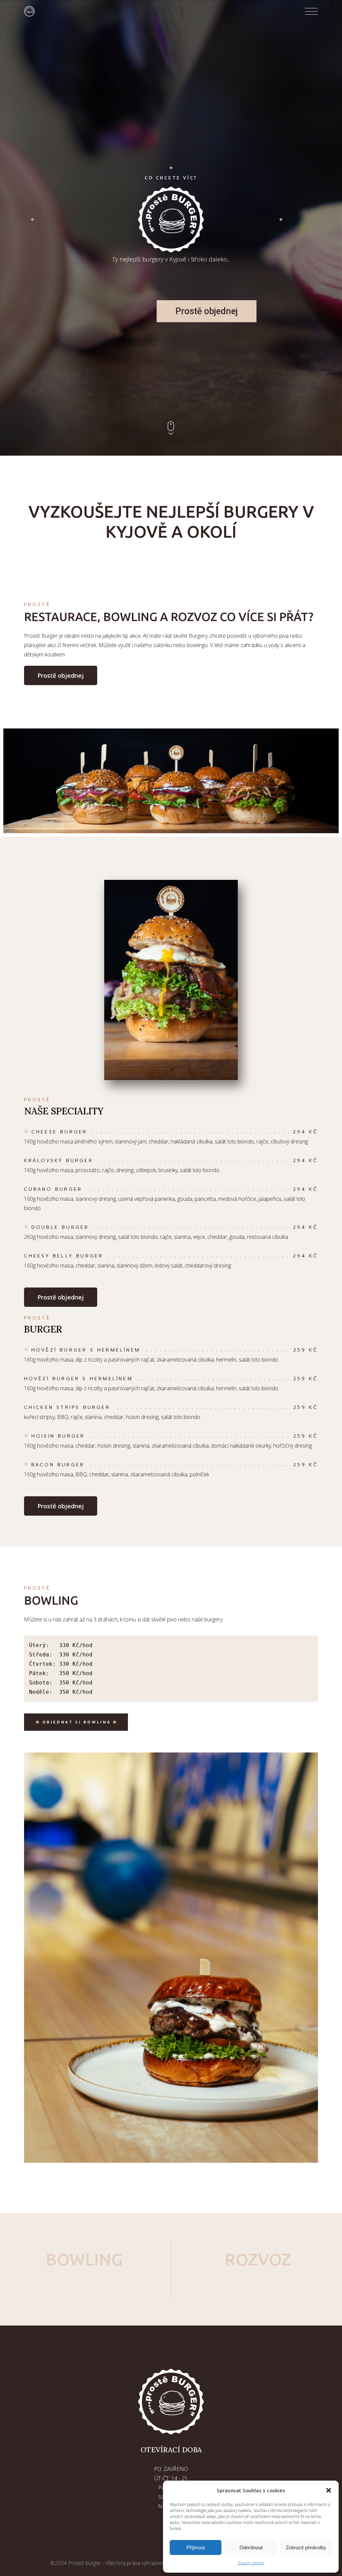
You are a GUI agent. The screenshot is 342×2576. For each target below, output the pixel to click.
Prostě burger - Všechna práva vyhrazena (117, 2563)
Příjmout (196, 2547)
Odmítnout (251, 2547)
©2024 (59, 2563)
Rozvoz (258, 2259)
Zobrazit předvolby (306, 2547)
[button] (329, 2490)
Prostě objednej (207, 311)
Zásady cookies (251, 2563)
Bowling (84, 2259)
